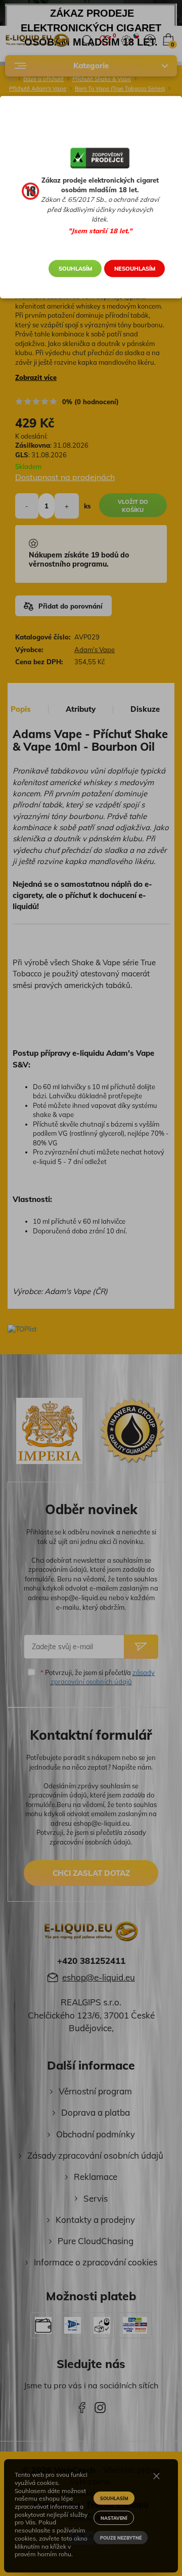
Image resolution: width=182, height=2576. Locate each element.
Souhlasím (75, 269)
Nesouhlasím (135, 269)
